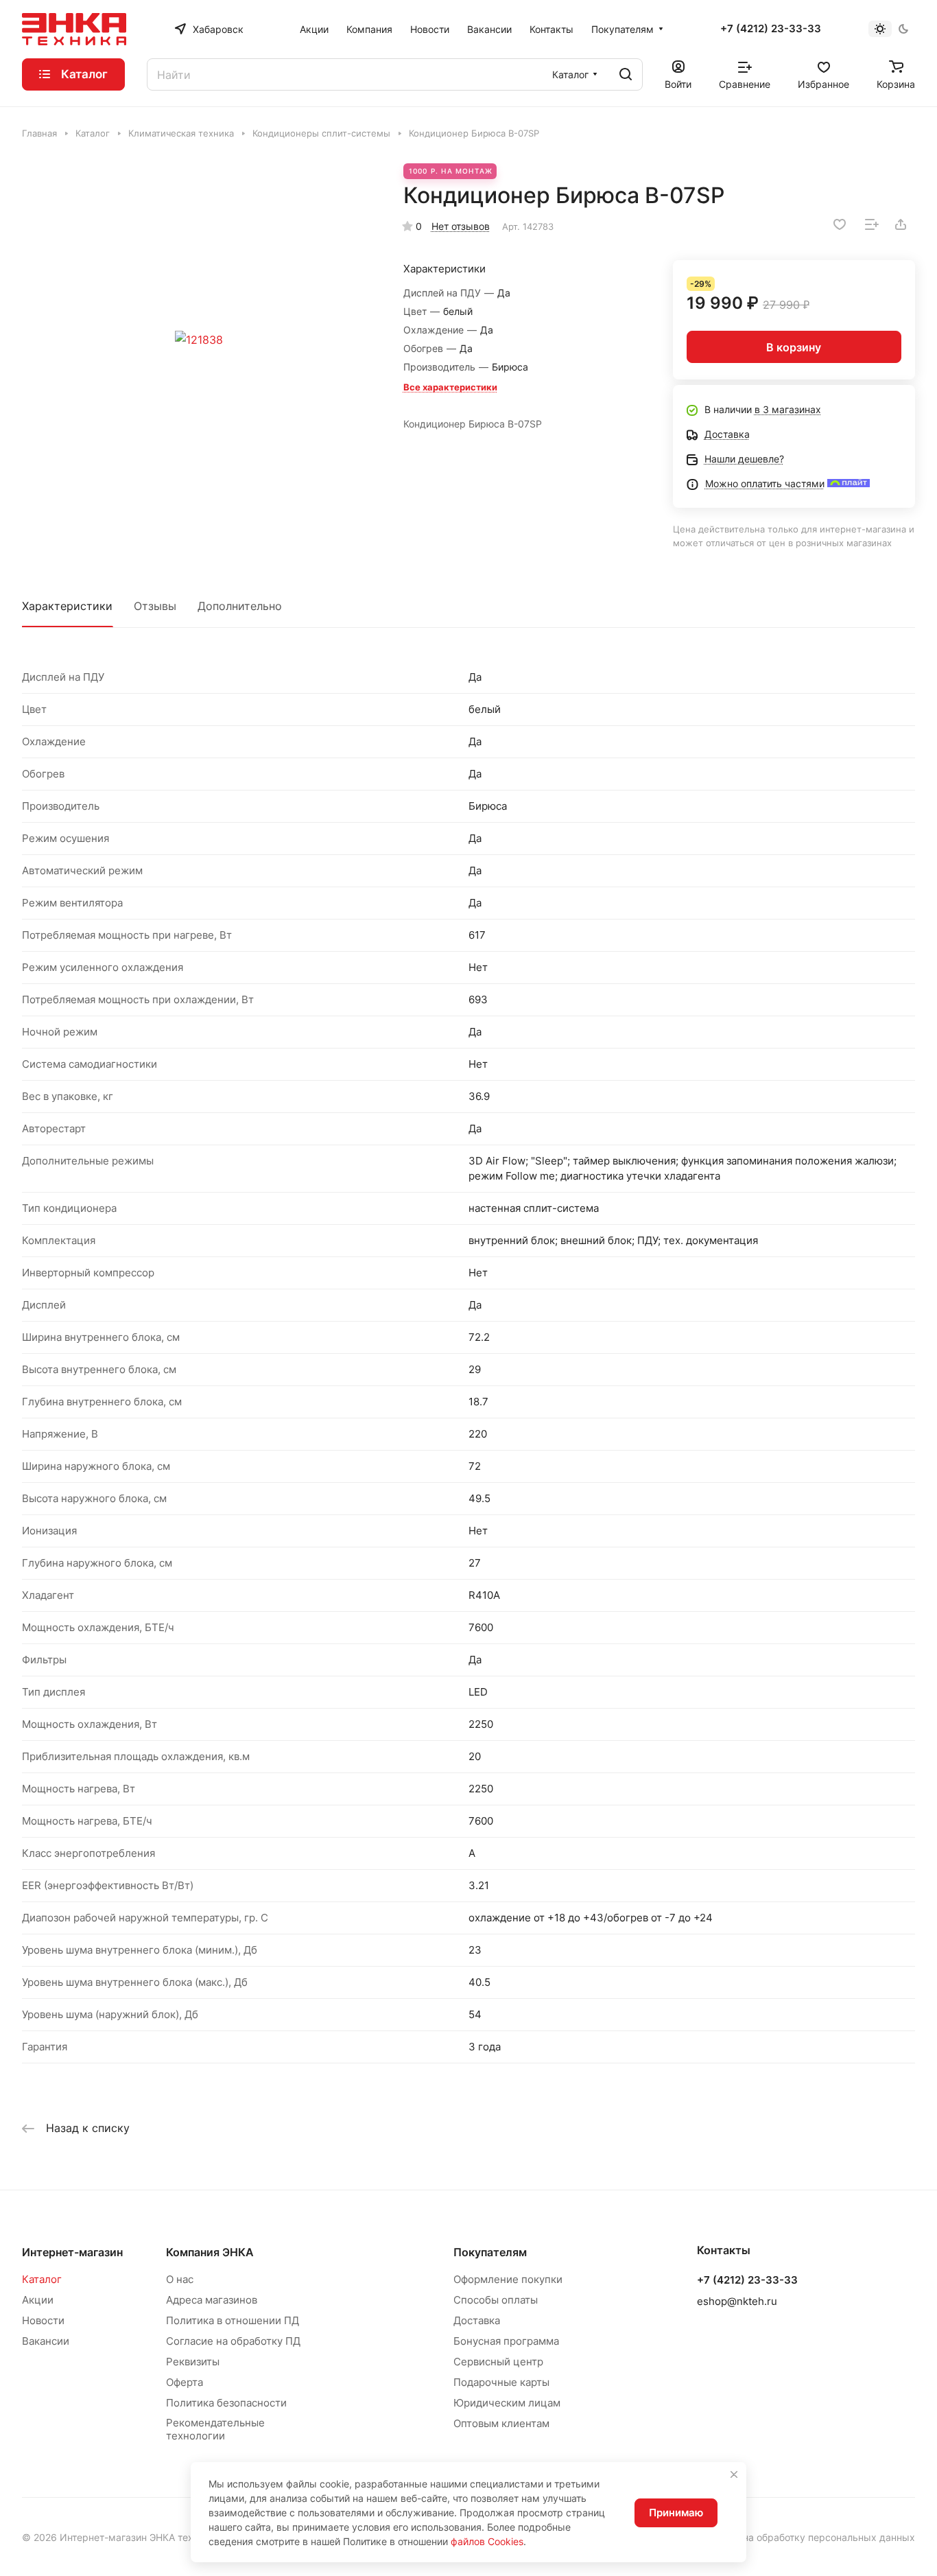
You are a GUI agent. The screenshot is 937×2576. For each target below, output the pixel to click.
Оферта (185, 2382)
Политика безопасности (226, 2403)
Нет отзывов (461, 226)
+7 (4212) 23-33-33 (771, 29)
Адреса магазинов (212, 2300)
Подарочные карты (501, 2382)
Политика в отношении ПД (233, 2320)
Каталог (42, 2279)
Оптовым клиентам (501, 2423)
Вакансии (46, 2341)
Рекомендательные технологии (215, 2429)
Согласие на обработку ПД (233, 2341)
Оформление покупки (508, 2279)
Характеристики (67, 606)
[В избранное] (840, 224)
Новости (43, 2320)
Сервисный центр (498, 2362)
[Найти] (626, 74)
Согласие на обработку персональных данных (806, 2537)
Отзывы (155, 606)
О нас (180, 2279)
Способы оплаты (496, 2300)
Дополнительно (240, 606)
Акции (38, 2300)
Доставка (477, 2320)
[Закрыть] (734, 2474)
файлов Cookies (487, 2541)
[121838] (199, 340)
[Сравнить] (872, 224)
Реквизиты (193, 2362)
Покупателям (490, 2252)
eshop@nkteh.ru (737, 2301)
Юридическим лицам (507, 2403)
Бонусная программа (506, 2341)
